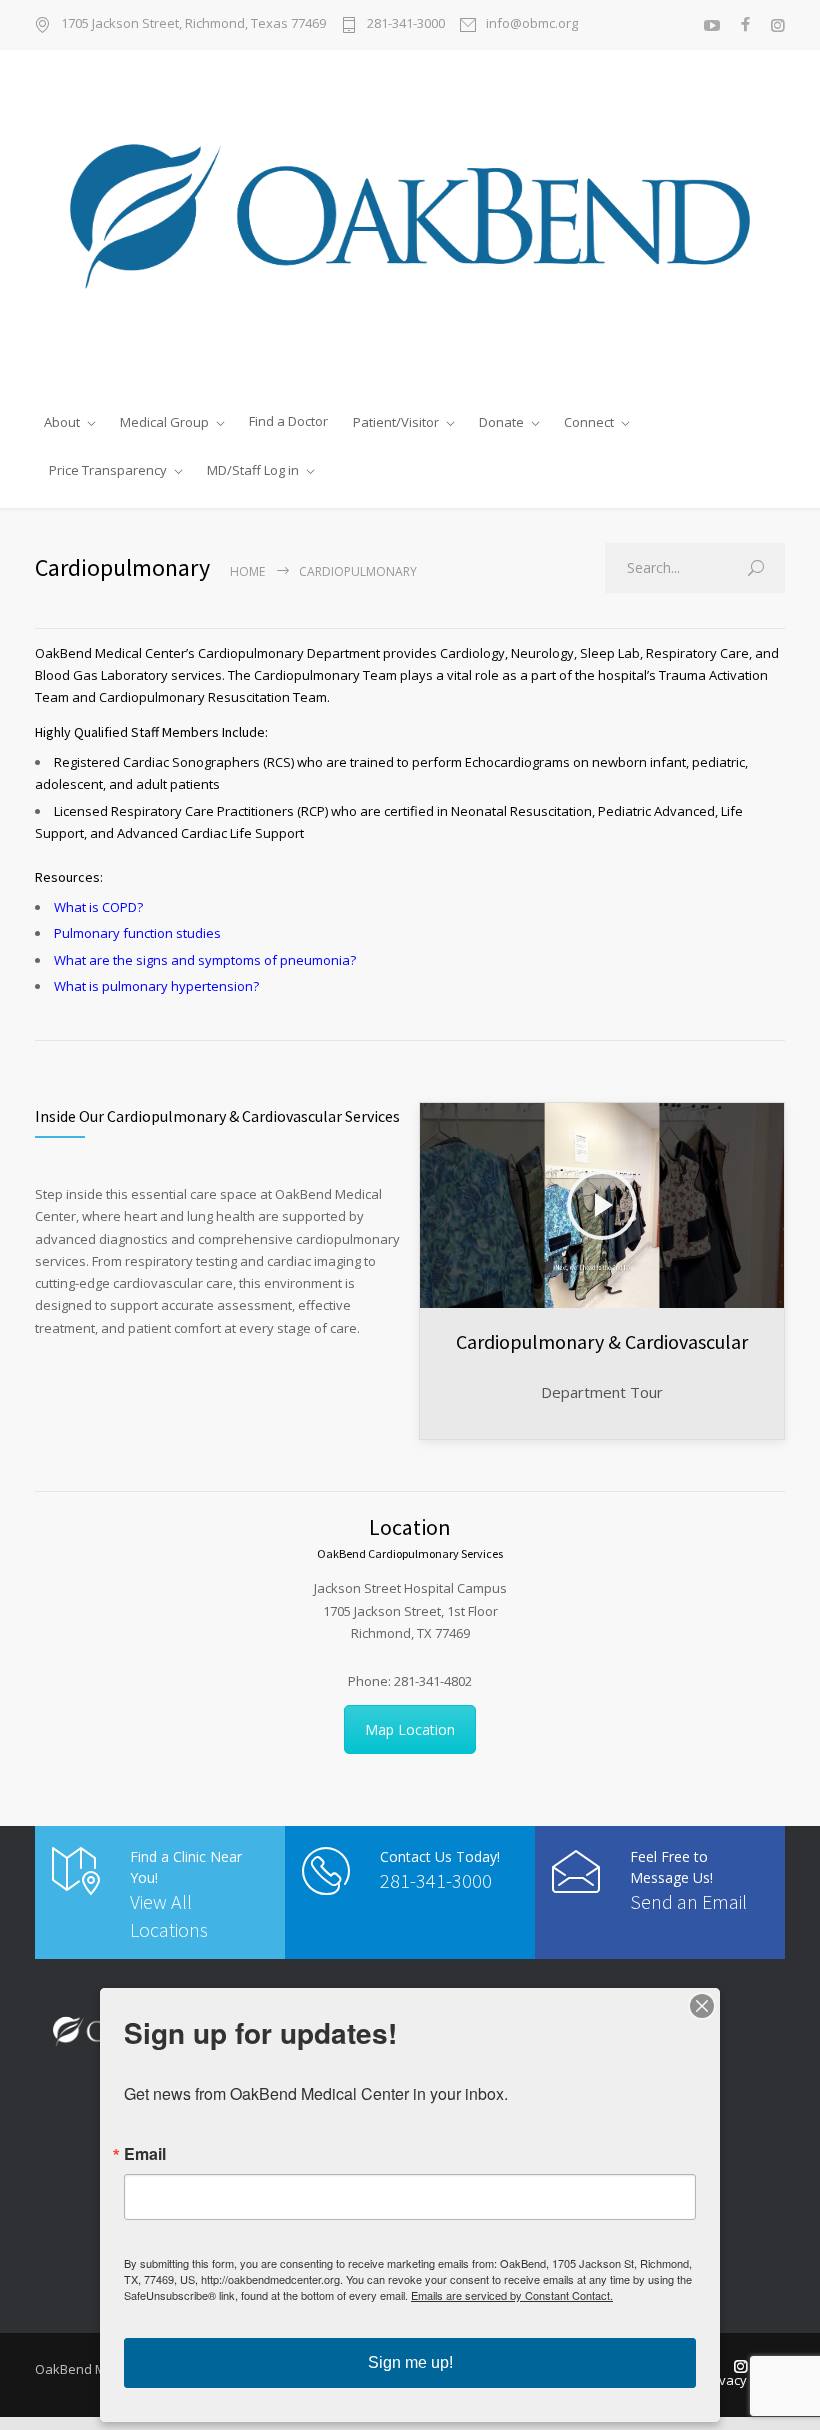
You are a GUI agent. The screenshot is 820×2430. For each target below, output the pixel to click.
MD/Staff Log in (253, 470)
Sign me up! (410, 2362)
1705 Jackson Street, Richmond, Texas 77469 (193, 24)
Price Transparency (108, 470)
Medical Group (164, 422)
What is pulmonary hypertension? (156, 986)
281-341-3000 (406, 24)
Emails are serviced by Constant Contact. (512, 2295)
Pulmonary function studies (137, 933)
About (62, 422)
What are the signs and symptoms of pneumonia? (205, 960)
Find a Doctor (288, 421)
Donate (501, 422)
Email (145, 2154)
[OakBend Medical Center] (410, 224)
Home (247, 571)
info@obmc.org (532, 24)
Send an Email (688, 1901)
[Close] (702, 2006)
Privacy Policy (744, 2380)
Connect (589, 422)
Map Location (410, 1729)
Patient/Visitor (396, 422)
